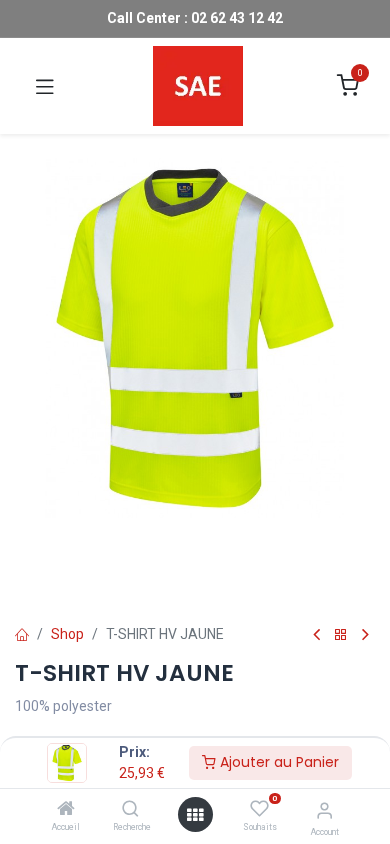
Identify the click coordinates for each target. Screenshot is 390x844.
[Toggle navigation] (45, 86)
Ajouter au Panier (277, 762)
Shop (67, 634)
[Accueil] (66, 810)
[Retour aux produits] (341, 635)
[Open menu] (195, 815)
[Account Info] (324, 810)
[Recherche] (130, 810)
